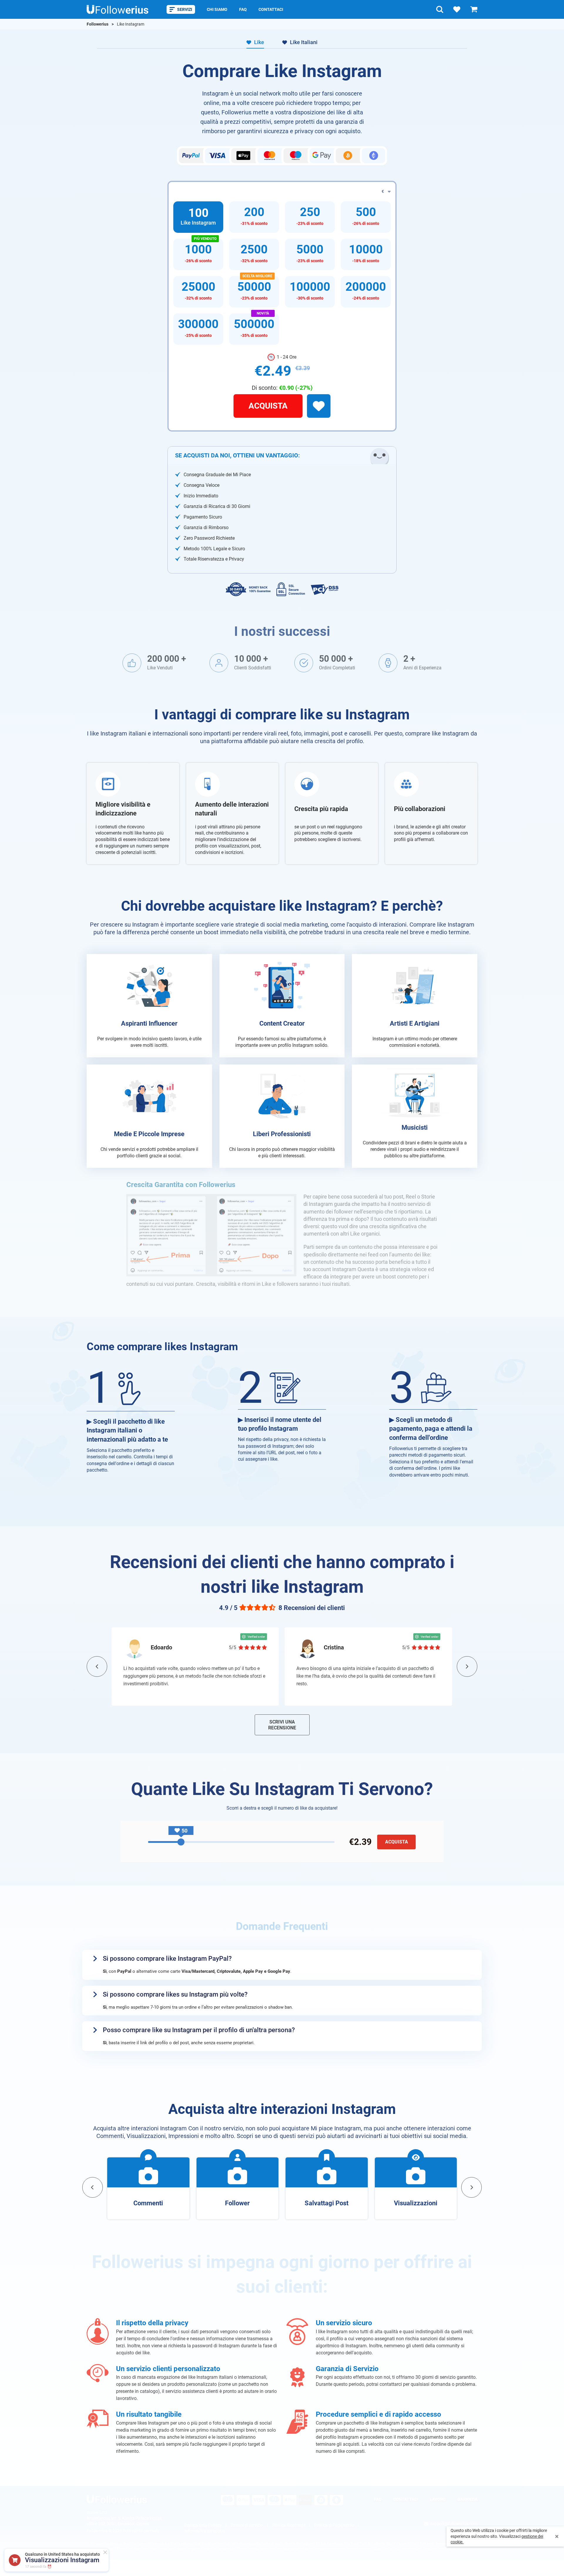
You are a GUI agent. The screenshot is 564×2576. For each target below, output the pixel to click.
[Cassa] (474, 9)
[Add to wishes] (319, 406)
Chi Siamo (217, 9)
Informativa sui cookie (205, 2531)
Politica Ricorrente (289, 2525)
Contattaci (271, 9)
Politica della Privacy (203, 2525)
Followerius (98, 24)
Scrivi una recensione (282, 1725)
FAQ (243, 9)
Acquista (268, 406)
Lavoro (438, 2499)
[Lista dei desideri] (457, 9)
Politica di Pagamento (334, 2525)
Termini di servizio (247, 2525)
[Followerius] (117, 2499)
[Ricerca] (440, 9)
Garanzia (467, 2499)
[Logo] (117, 9)
